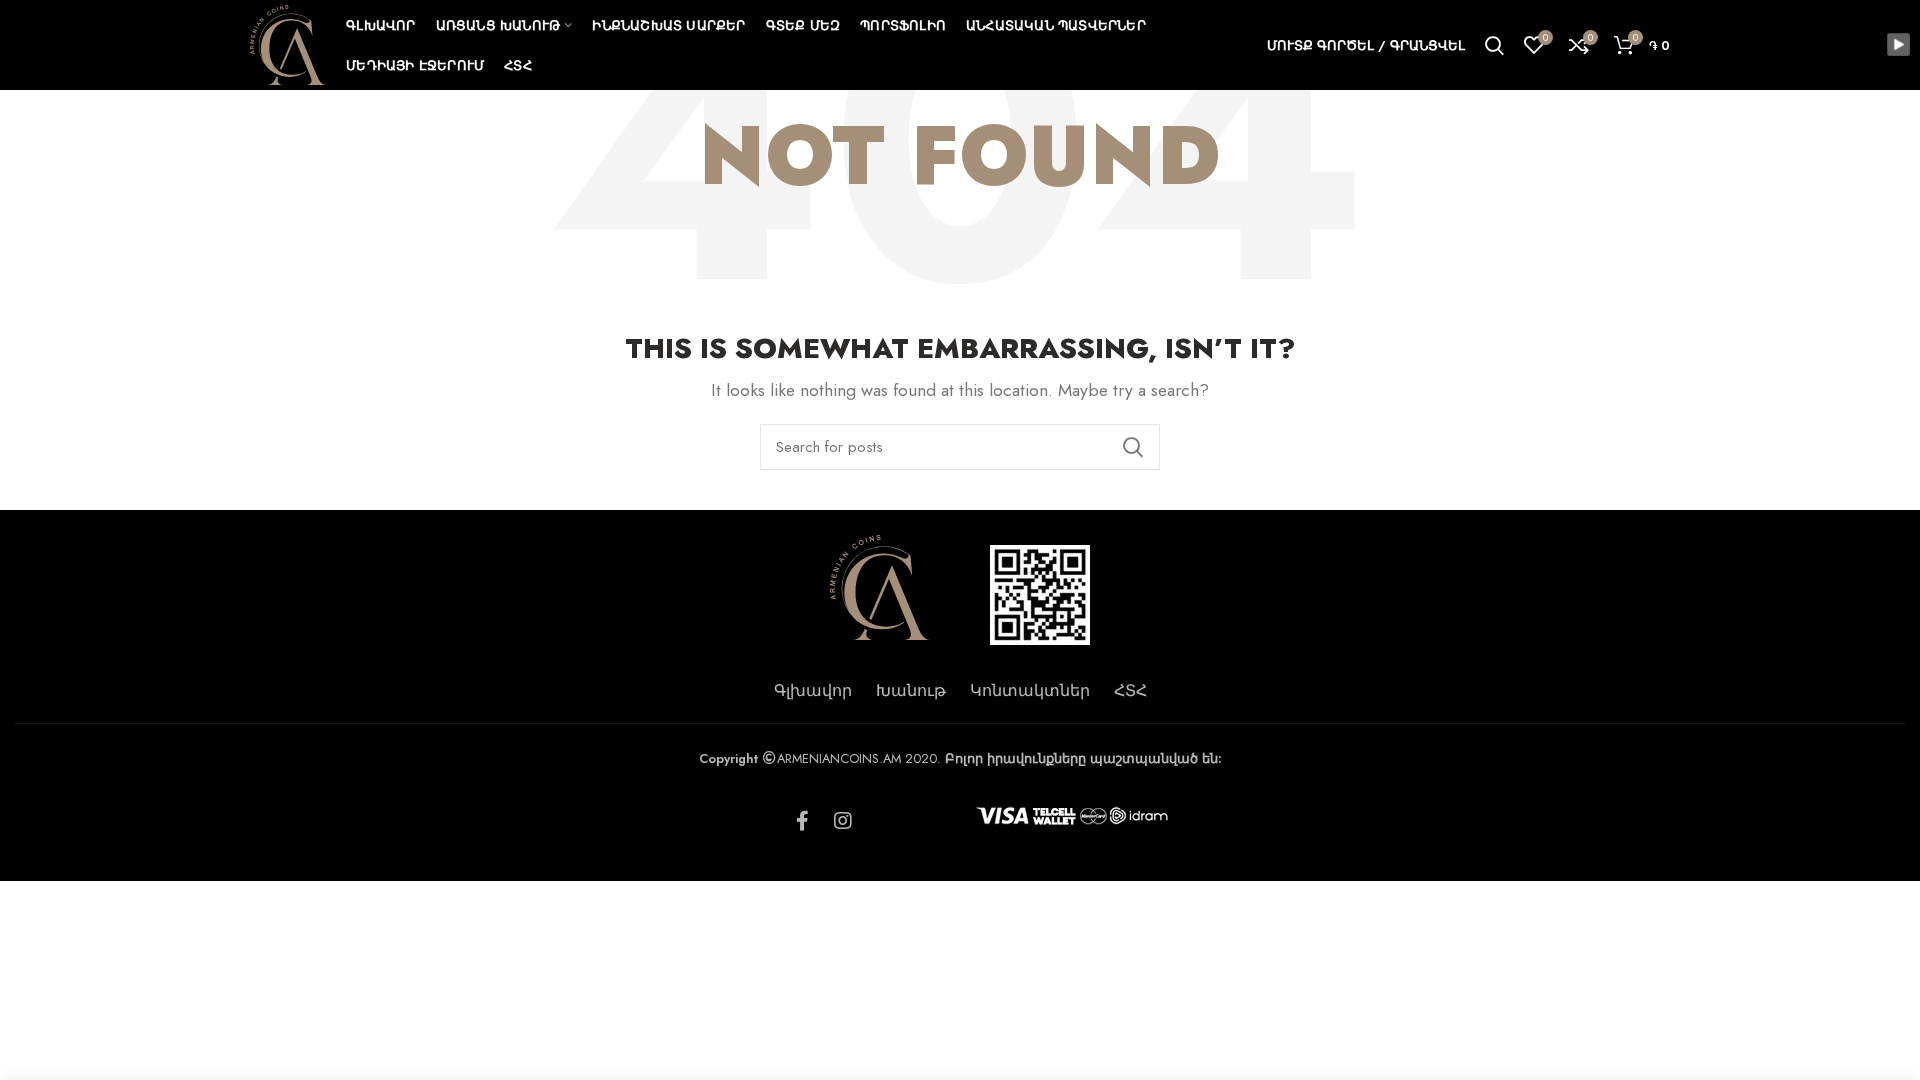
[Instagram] (843, 821)
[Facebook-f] (803, 821)
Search (1133, 447)
